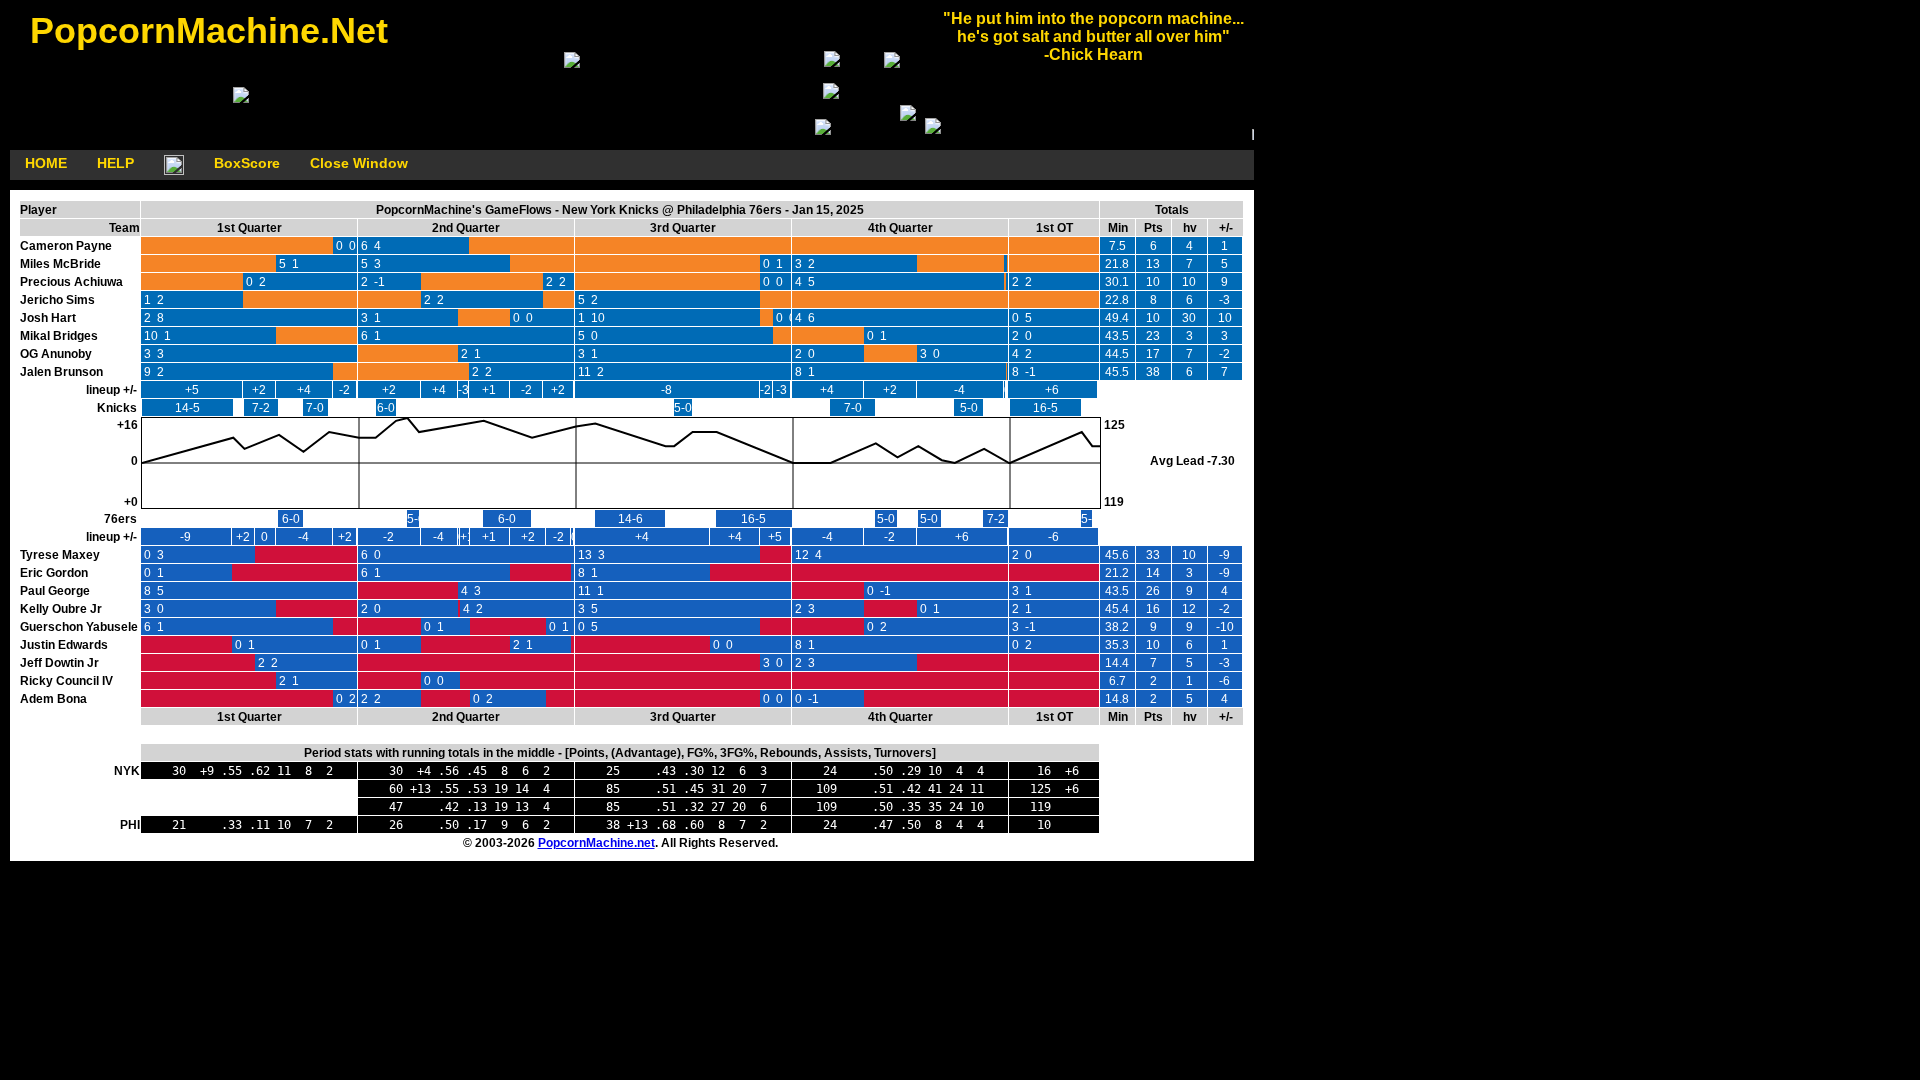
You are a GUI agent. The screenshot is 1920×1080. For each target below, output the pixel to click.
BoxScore (247, 163)
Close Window (359, 163)
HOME (46, 163)
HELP (115, 163)
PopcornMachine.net (596, 843)
